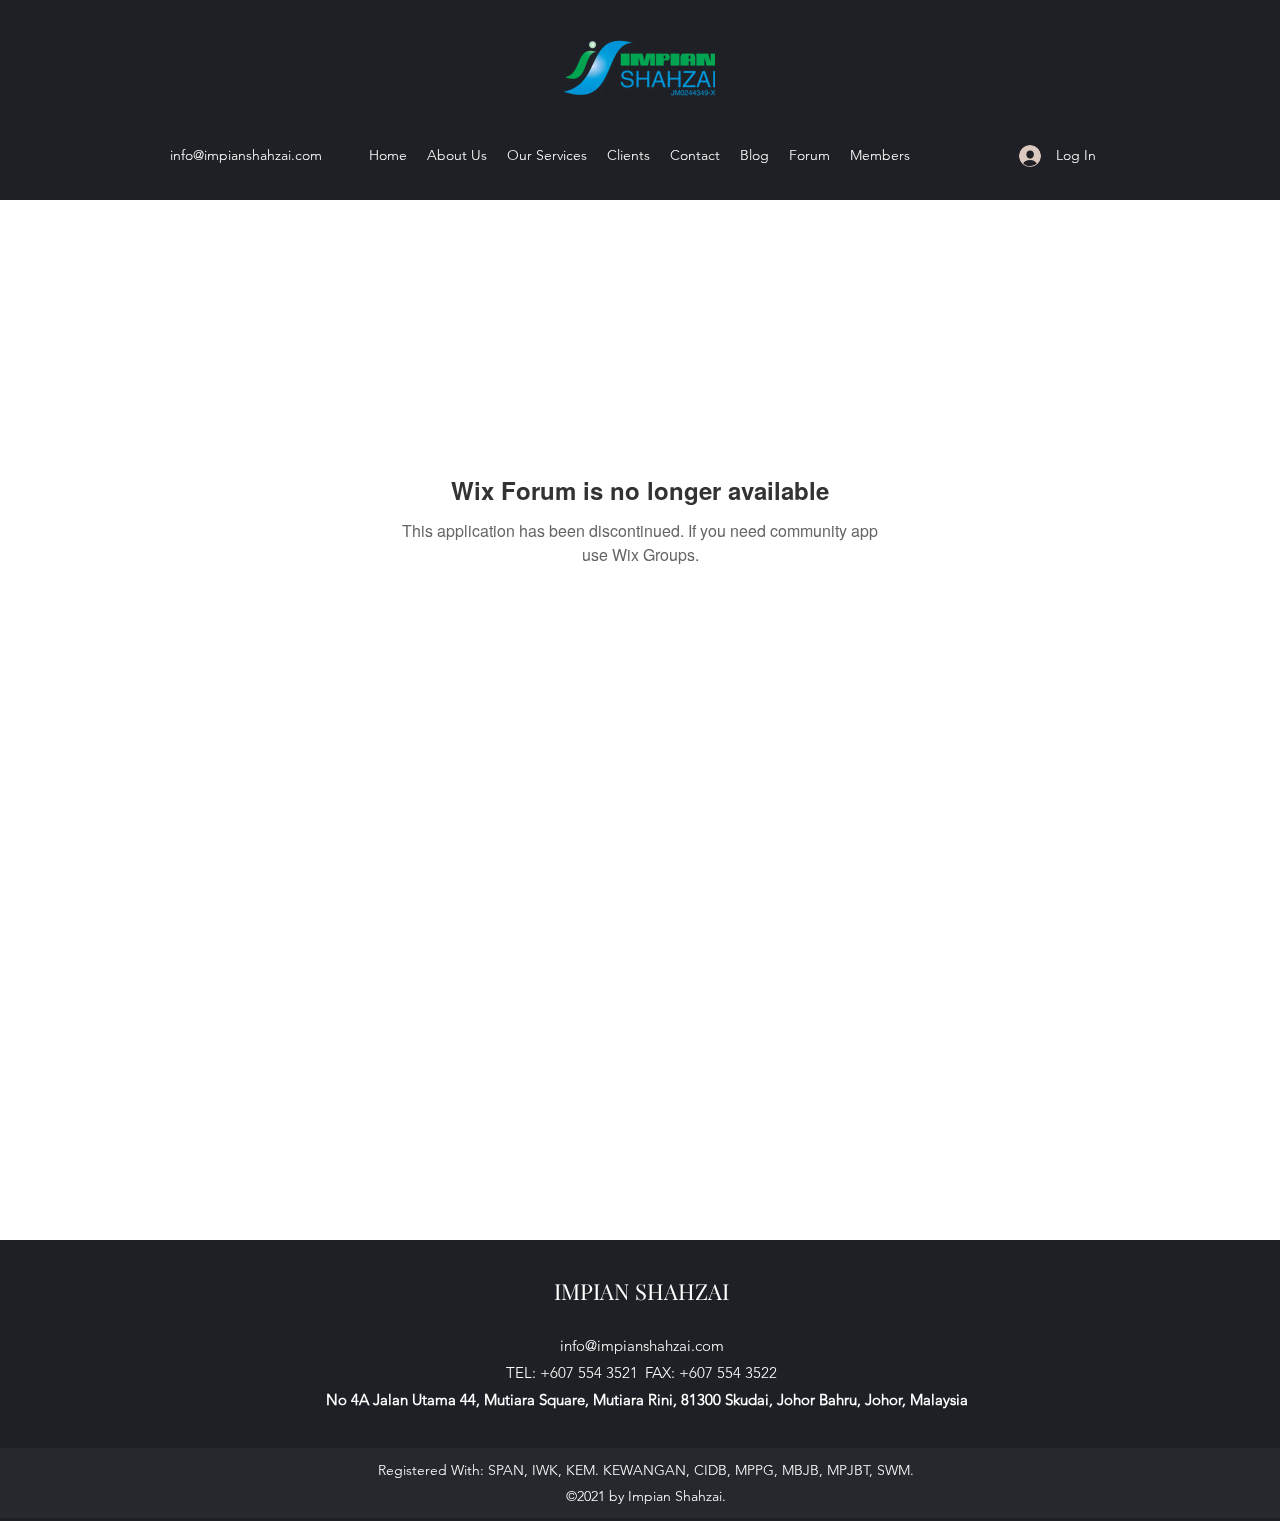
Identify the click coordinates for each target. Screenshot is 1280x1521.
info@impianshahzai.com (246, 155)
